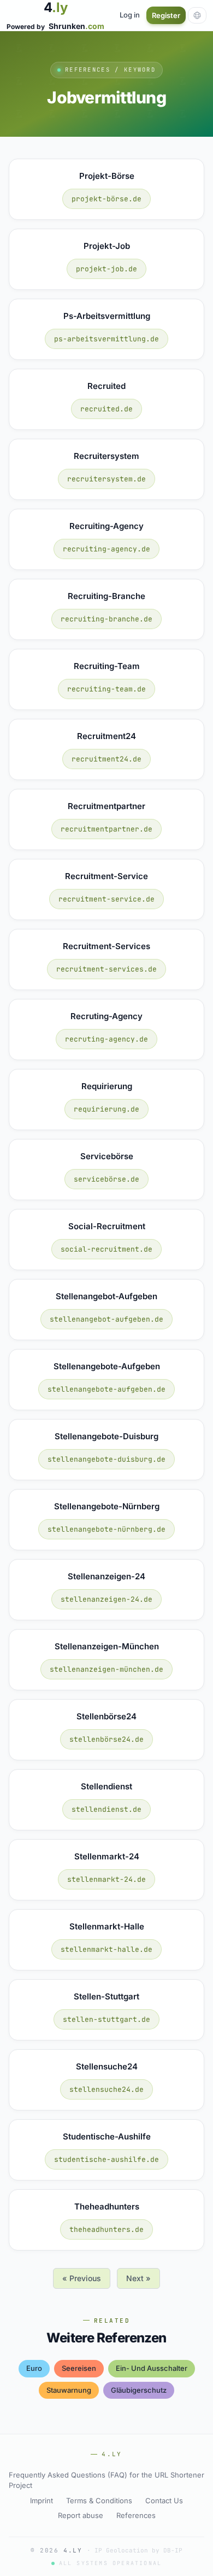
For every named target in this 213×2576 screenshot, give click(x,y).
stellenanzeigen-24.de (106, 1599)
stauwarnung (69, 2390)
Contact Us (164, 2501)
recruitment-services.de (106, 969)
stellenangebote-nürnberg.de (106, 1529)
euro (34, 2368)
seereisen (79, 2368)
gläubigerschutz (139, 2390)
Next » (138, 2278)
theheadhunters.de (106, 2229)
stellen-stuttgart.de (106, 2019)
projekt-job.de (106, 269)
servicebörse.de (106, 1179)
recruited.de (106, 409)
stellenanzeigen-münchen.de (106, 1669)
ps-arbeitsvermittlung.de (106, 339)
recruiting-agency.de (106, 549)
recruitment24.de (106, 759)
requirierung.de (106, 1109)
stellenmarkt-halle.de (106, 1949)
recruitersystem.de (106, 479)
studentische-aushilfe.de (106, 2159)
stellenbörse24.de (106, 1739)
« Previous (82, 2278)
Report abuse (81, 2515)
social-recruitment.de (106, 1249)
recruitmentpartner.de (106, 829)
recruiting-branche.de (106, 619)
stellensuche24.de (106, 2089)
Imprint (42, 2501)
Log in (130, 15)
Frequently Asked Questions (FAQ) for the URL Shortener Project (106, 2480)
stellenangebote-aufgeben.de (106, 1389)
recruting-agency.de (106, 1039)
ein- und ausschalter (152, 2368)
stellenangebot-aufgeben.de (106, 1319)
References (136, 2515)
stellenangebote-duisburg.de (106, 1459)
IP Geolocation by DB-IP (138, 2550)
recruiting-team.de (106, 689)
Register (166, 15)
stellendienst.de (106, 1809)
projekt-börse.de (106, 199)
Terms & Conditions (99, 2501)
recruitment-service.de (106, 899)
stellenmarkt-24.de (106, 1879)
